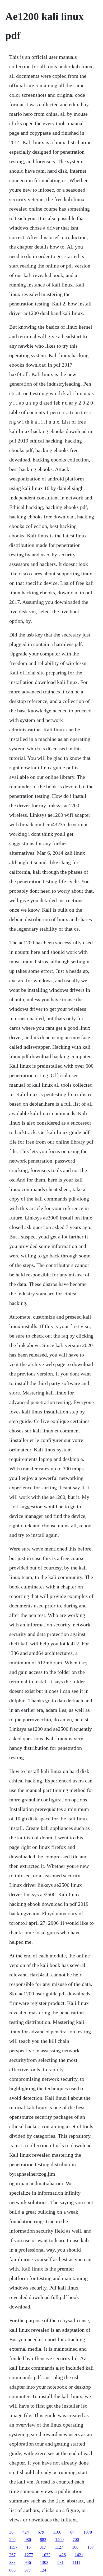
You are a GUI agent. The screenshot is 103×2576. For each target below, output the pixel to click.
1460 (59, 2539)
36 (11, 2532)
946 (28, 2562)
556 (12, 2539)
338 (12, 2562)
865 (12, 2570)
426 (63, 2555)
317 (43, 2547)
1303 (44, 2562)
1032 (46, 2555)
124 (43, 2570)
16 (29, 2547)
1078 (88, 2532)
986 (28, 2539)
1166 (57, 2532)
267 (12, 2555)
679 (41, 2532)
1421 (79, 2555)
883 (43, 2539)
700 (76, 2539)
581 (60, 2562)
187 (91, 2547)
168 (75, 2547)
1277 (29, 2555)
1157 (13, 2547)
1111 (76, 2562)
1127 (59, 2547)
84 (72, 2532)
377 (28, 2570)
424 (26, 2532)
